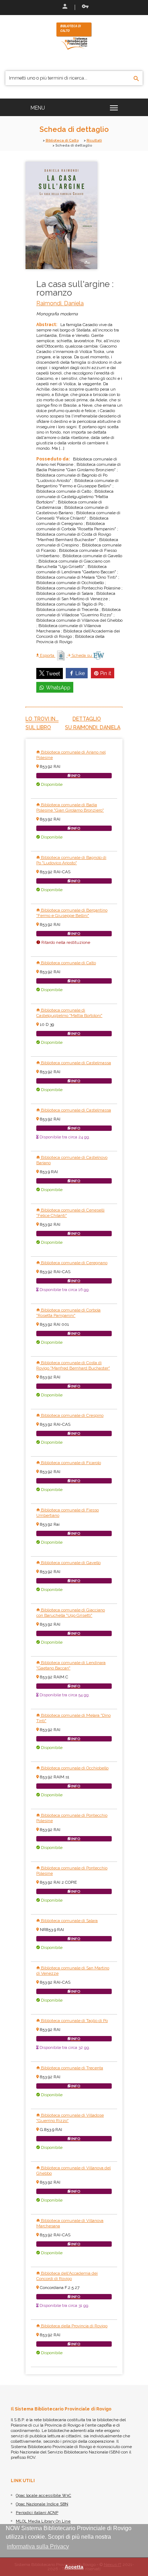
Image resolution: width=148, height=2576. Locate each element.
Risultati (94, 140)
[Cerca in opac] (136, 79)
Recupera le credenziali (84, 7)
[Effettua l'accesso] (64, 7)
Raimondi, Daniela (60, 303)
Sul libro (38, 727)
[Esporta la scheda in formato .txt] (61, 655)
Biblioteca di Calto (62, 140)
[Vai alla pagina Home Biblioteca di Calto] (74, 35)
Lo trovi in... (42, 719)
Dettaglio (87, 719)
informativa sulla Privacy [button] (38, 2546)
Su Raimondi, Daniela (93, 727)
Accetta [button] (74, 2567)
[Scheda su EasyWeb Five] (99, 655)
